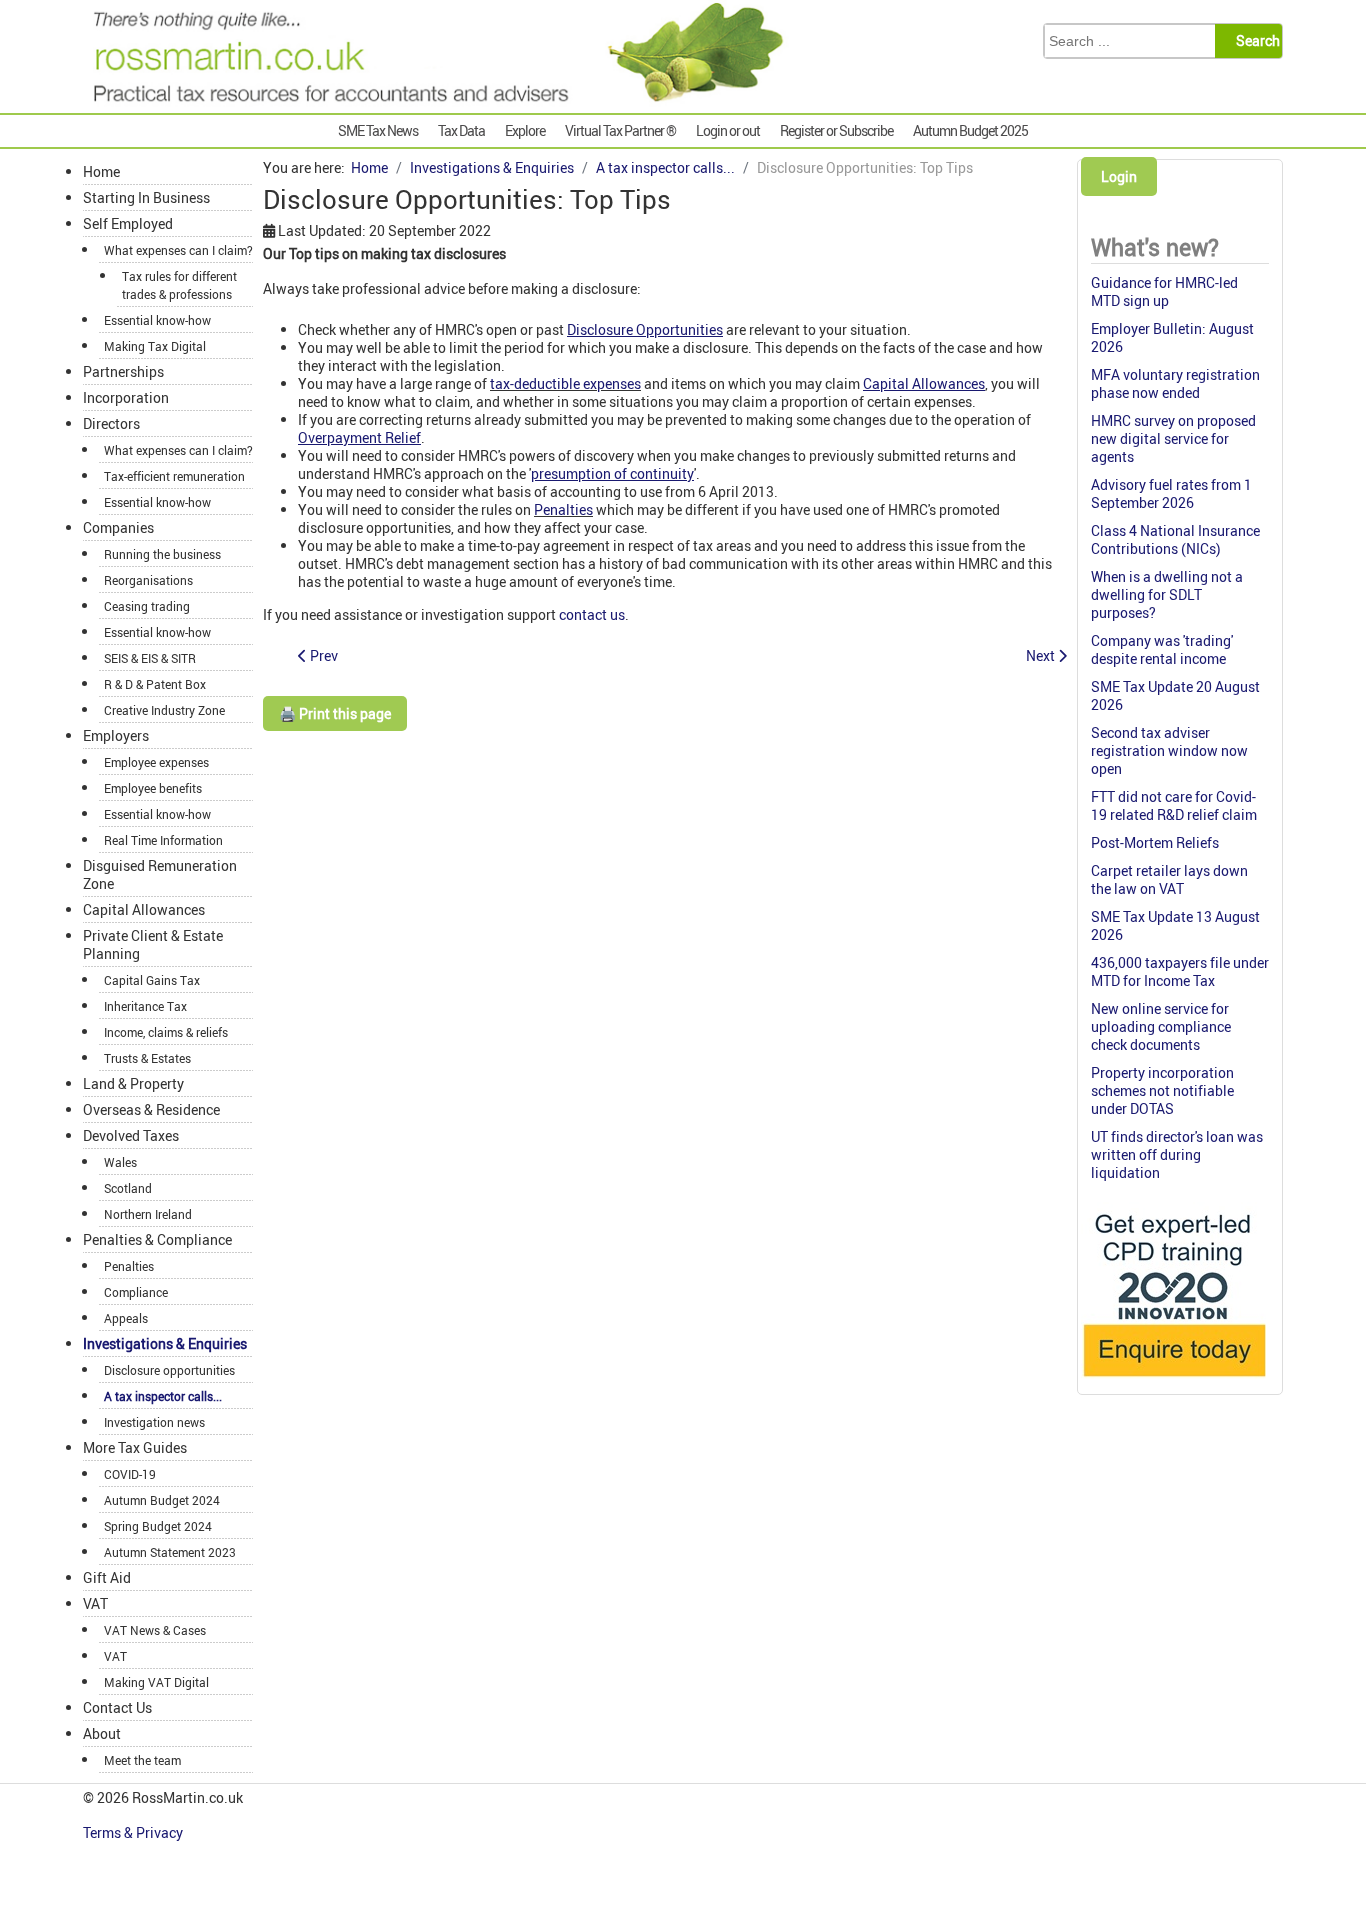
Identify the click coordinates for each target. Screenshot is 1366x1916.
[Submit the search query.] (1254, 41)
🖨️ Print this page (335, 713)
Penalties (563, 509)
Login (1119, 176)
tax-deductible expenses (565, 383)
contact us (592, 614)
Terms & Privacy (134, 1832)
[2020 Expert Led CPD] (1173, 1381)
